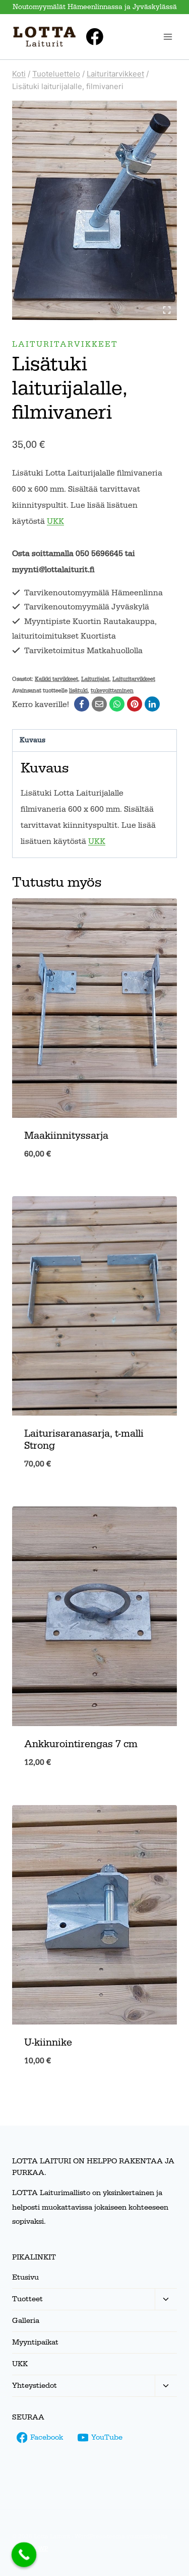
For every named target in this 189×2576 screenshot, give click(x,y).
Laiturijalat (95, 679)
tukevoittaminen (112, 691)
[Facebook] (95, 37)
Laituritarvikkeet (65, 344)
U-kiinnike (48, 2043)
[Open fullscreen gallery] (167, 310)
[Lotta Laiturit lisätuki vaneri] (94, 210)
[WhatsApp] (117, 704)
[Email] (99, 704)
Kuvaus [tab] (33, 740)
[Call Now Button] (24, 2555)
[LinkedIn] (152, 704)
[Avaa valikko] (168, 36)
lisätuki (78, 691)
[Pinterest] (135, 704)
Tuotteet (27, 2299)
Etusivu (25, 2277)
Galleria (26, 2321)
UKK (55, 521)
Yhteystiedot (35, 2386)
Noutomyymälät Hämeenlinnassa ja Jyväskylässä (95, 7)
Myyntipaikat (35, 2342)
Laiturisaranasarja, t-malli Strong (84, 1440)
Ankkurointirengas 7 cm (81, 1744)
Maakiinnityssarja (66, 1136)
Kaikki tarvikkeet (56, 679)
